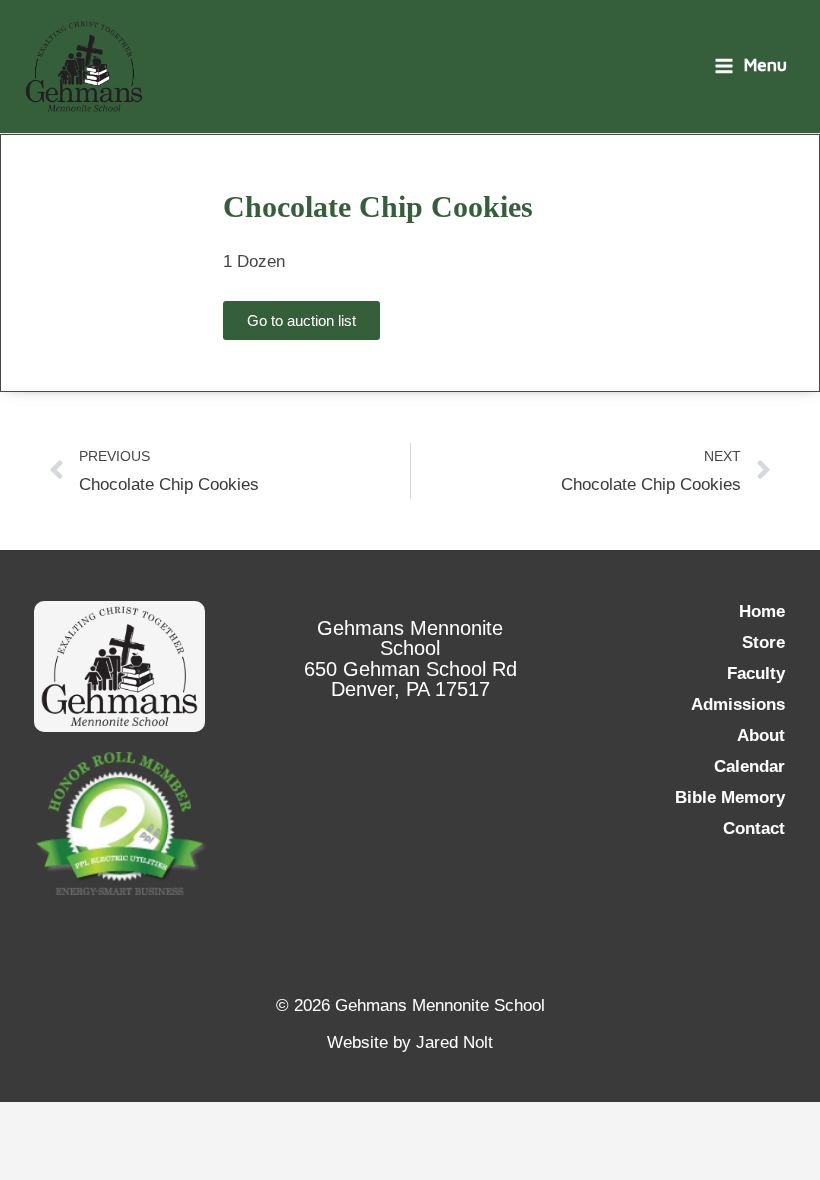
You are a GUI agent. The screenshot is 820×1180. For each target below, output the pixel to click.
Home (762, 611)
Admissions (738, 704)
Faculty (756, 673)
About (761, 735)
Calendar (749, 766)
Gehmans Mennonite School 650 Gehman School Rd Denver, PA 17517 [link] (410, 658)
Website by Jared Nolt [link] (410, 1042)
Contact (754, 828)
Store (763, 642)
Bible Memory (730, 797)
